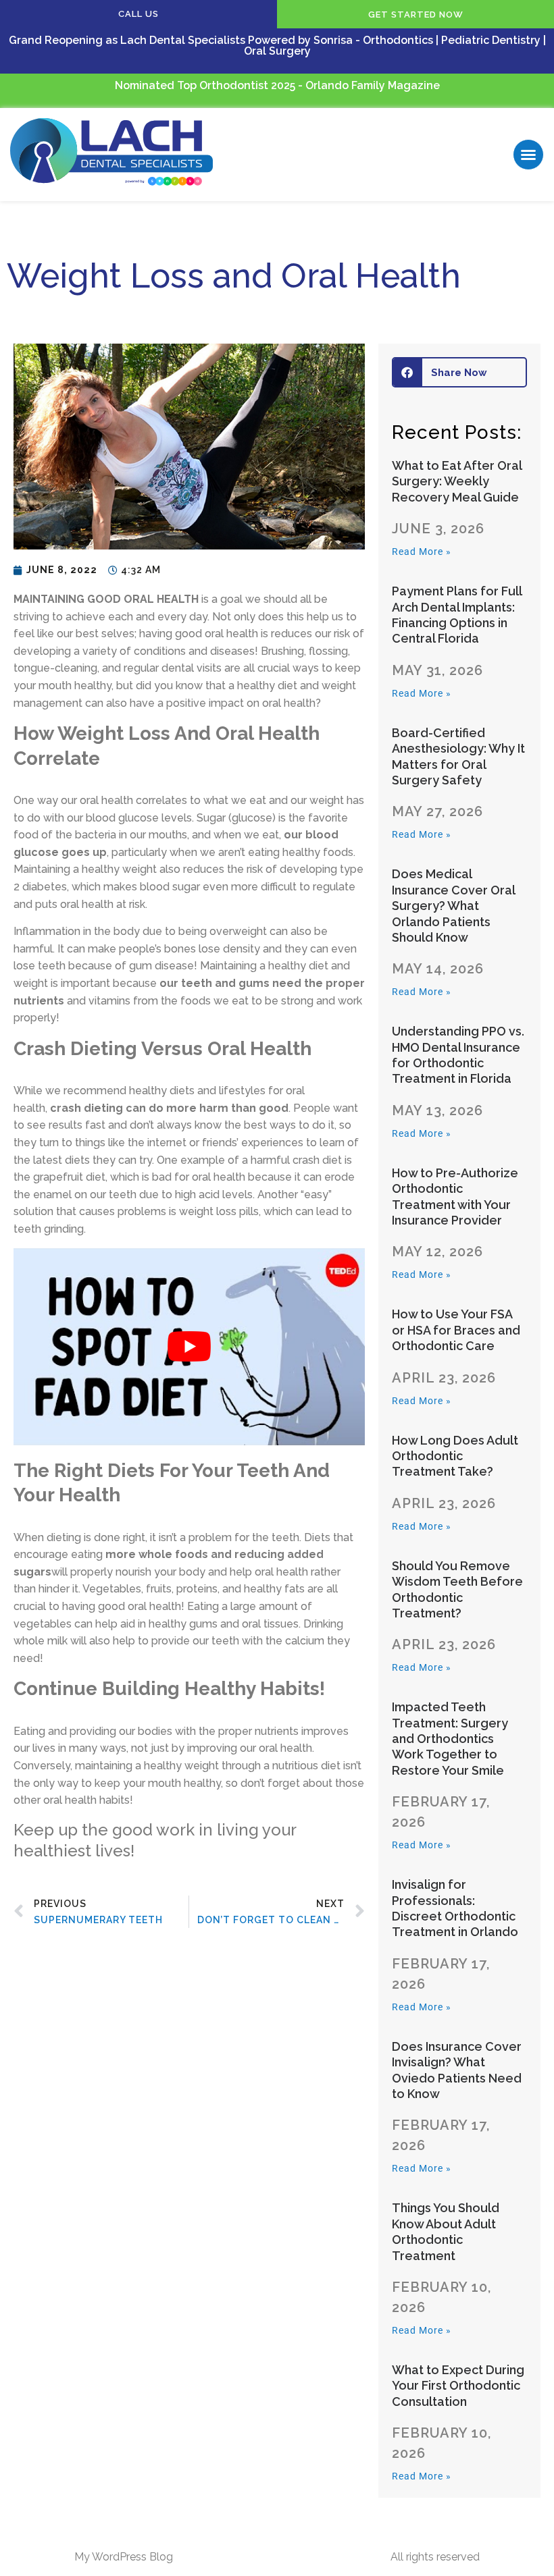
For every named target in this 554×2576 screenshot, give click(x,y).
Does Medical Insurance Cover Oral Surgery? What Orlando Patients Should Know (453, 906)
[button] (528, 155)
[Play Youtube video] (189, 1347)
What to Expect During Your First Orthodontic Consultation (458, 2386)
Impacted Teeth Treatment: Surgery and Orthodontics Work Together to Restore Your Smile (450, 1739)
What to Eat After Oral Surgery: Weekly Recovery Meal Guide (457, 481)
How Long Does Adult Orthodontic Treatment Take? (455, 1456)
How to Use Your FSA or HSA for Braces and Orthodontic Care (456, 1330)
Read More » (422, 552)
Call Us (138, 14)
